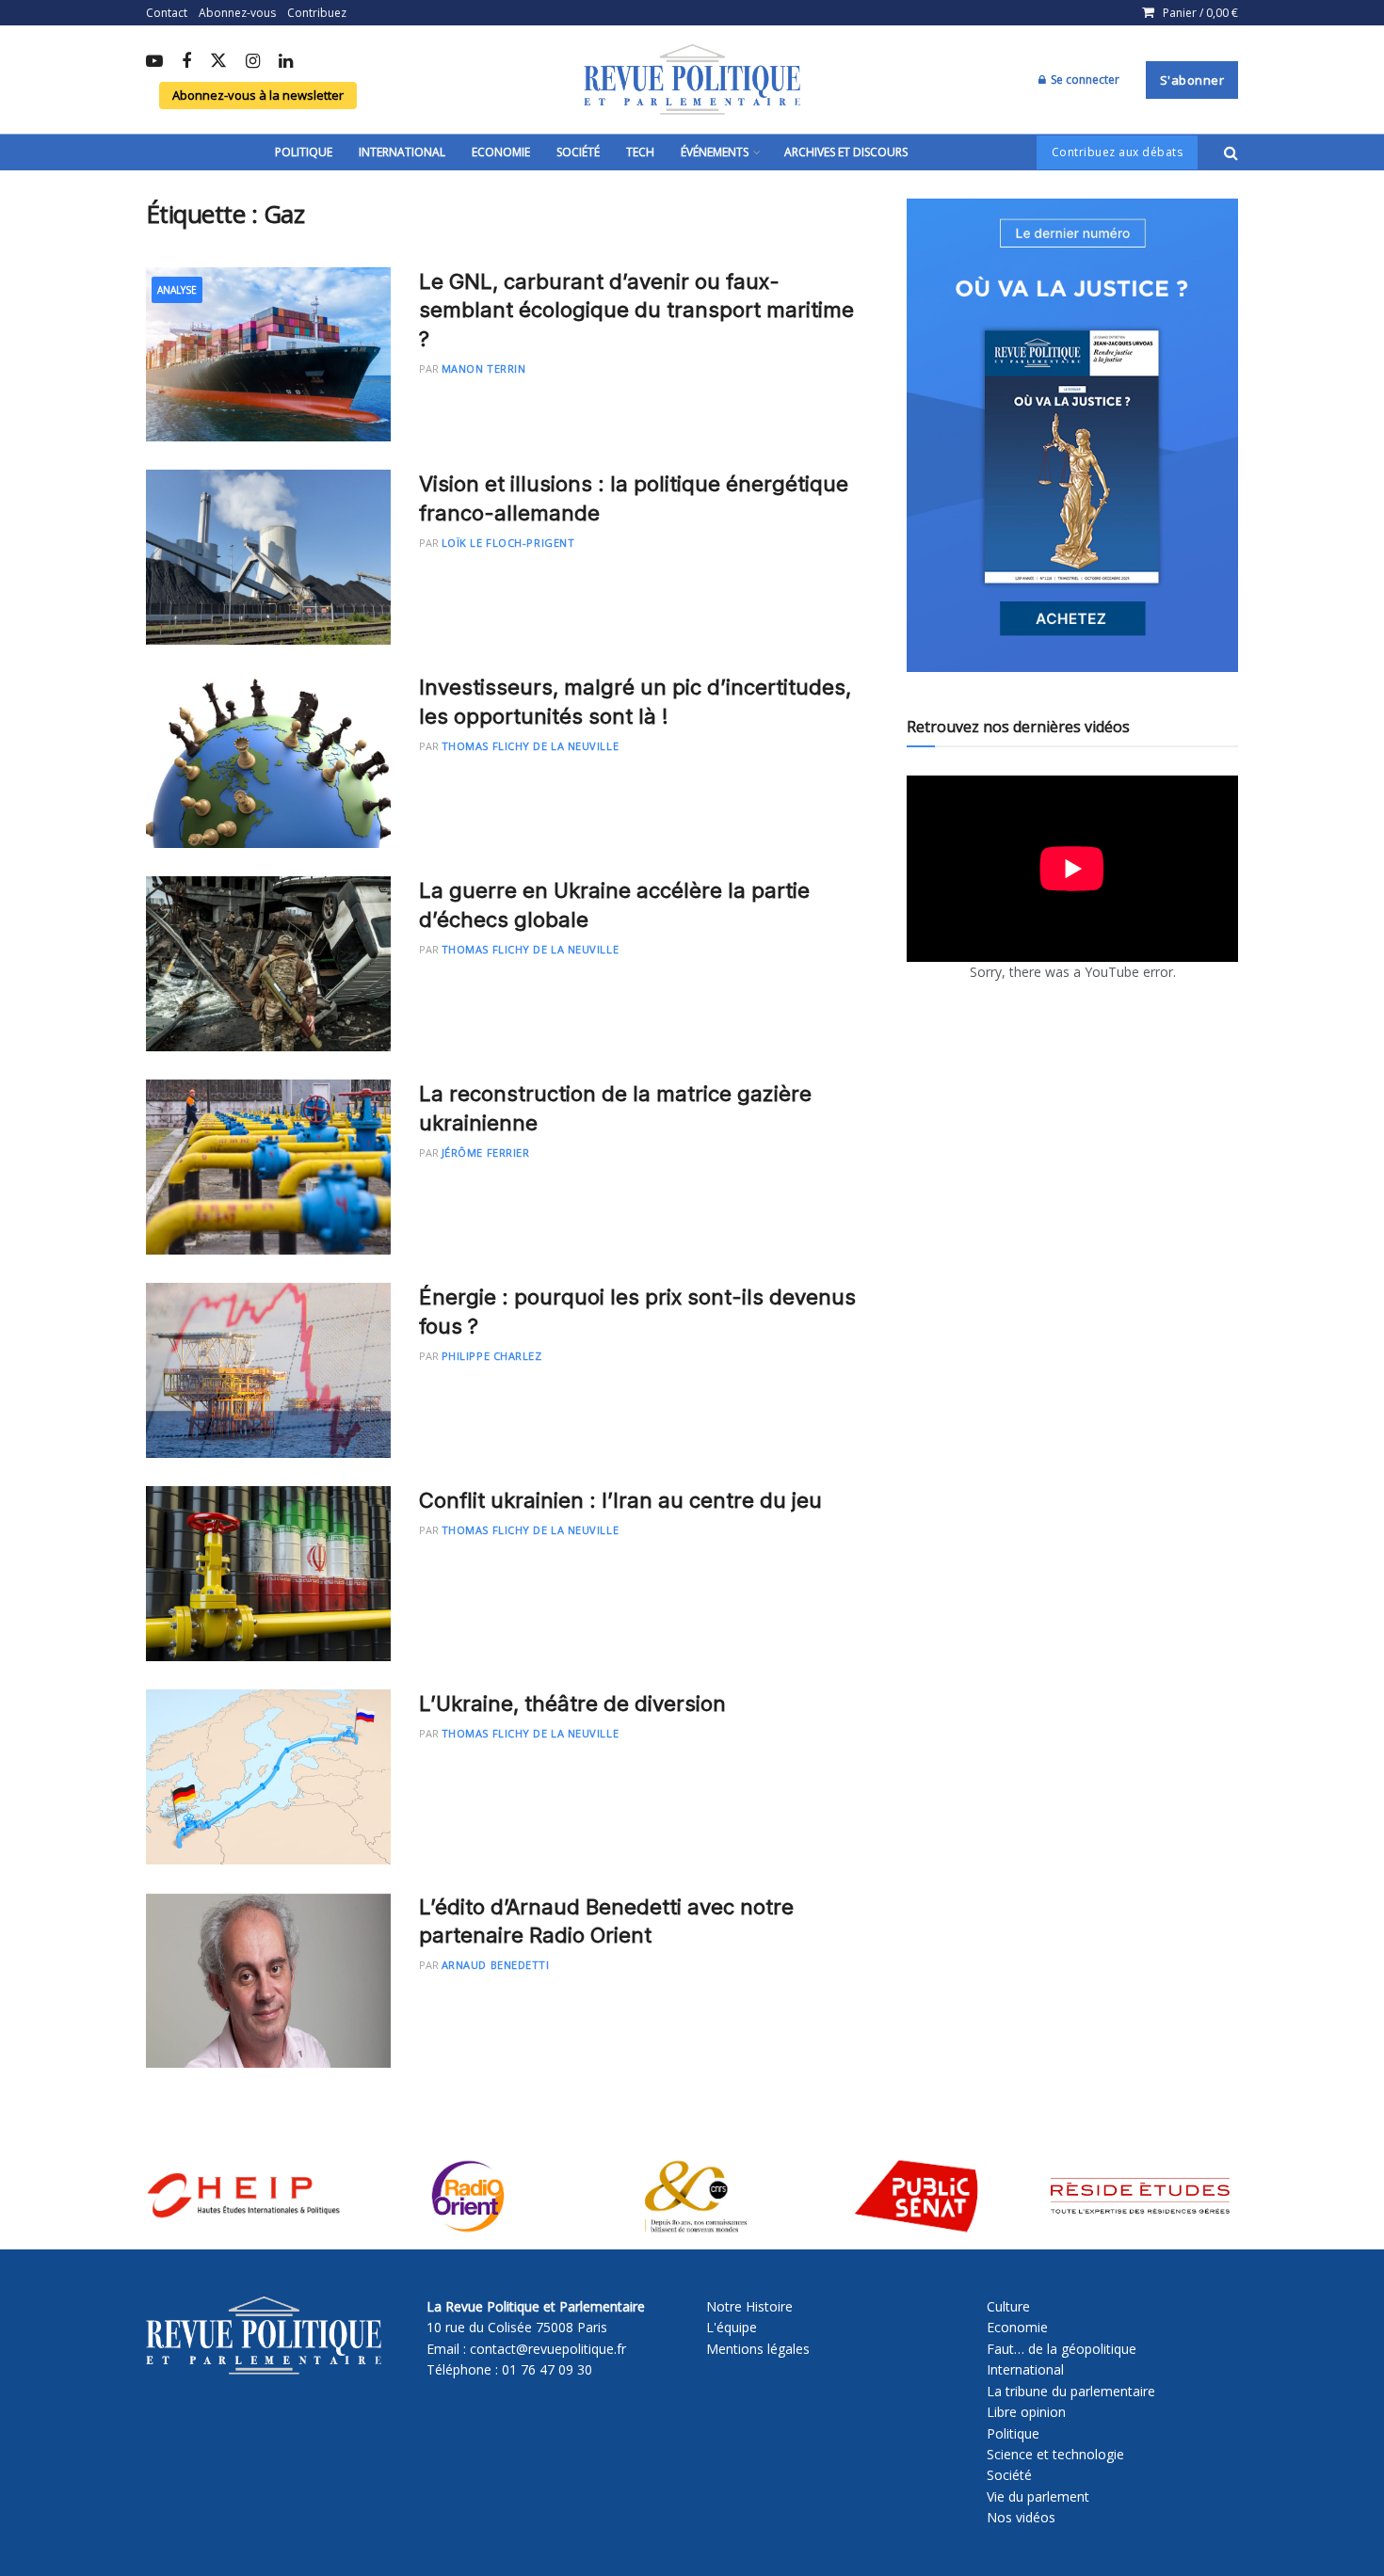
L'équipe (732, 2327)
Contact (167, 13)
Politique (304, 152)
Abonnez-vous (237, 13)
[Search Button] (1231, 152)
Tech (640, 152)
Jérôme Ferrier (486, 1152)
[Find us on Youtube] (154, 62)
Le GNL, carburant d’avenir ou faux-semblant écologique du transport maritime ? (636, 311)
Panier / (1200, 13)
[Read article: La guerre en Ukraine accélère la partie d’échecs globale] (268, 964)
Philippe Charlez (492, 1356)
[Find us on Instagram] (253, 62)
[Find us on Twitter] (218, 62)
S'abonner (1192, 80)
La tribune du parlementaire (1071, 2391)
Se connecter (1084, 80)
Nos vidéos (1021, 2517)
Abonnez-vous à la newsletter (258, 95)
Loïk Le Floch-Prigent (508, 543)
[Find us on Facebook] (186, 62)
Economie (501, 152)
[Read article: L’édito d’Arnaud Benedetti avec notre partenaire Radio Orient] (268, 1980)
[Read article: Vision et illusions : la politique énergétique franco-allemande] (268, 557)
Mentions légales (758, 2349)
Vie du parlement (1038, 2496)
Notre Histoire (749, 2306)
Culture (1008, 2306)
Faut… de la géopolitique (1062, 2349)
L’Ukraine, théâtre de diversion (572, 1704)
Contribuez (317, 13)
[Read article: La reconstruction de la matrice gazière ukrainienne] (268, 1167)
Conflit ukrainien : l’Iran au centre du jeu (620, 1500)
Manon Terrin (484, 368)
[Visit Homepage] (692, 80)
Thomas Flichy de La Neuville (530, 746)
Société (578, 152)
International (402, 152)
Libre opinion (1026, 2412)
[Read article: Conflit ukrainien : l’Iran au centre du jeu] (268, 1574)
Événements (715, 152)
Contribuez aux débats (1118, 152)
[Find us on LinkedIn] (286, 62)
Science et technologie (1055, 2454)
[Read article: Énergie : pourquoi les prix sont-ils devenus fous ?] (268, 1370)
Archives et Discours (846, 152)
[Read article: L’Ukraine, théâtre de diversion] (268, 1777)
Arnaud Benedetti (496, 1965)
